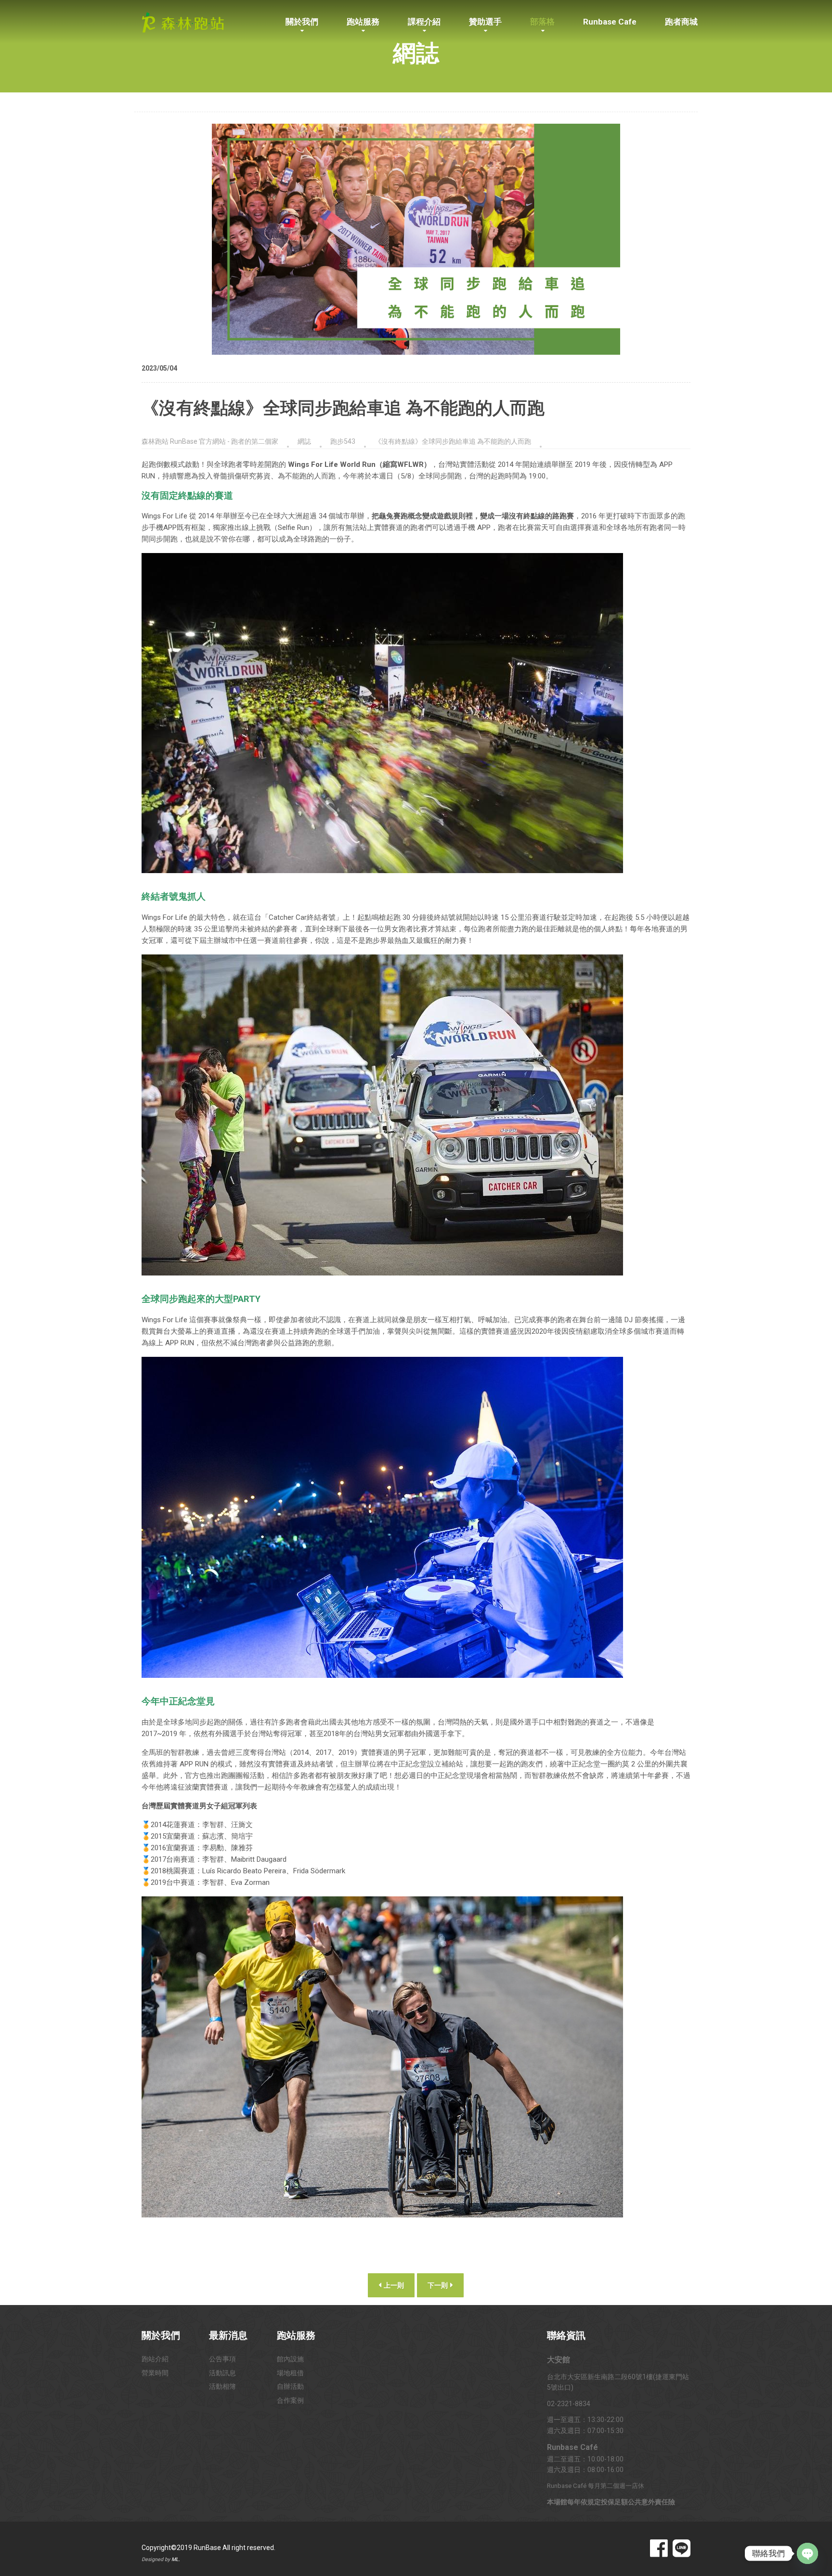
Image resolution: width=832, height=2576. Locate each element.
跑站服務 (363, 22)
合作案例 (290, 2400)
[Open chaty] (807, 2553)
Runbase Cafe (610, 22)
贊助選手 (485, 22)
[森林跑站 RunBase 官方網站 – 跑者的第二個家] (183, 21)
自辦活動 (290, 2386)
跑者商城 (681, 22)
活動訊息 (222, 2373)
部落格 (542, 22)
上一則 (393, 2285)
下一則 (438, 2285)
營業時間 (155, 2373)
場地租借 (290, 2373)
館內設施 (290, 2359)
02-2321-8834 (569, 2404)
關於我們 (302, 22)
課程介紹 (424, 22)
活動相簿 (222, 2386)
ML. (176, 2559)
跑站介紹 (155, 2359)
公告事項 (222, 2359)
